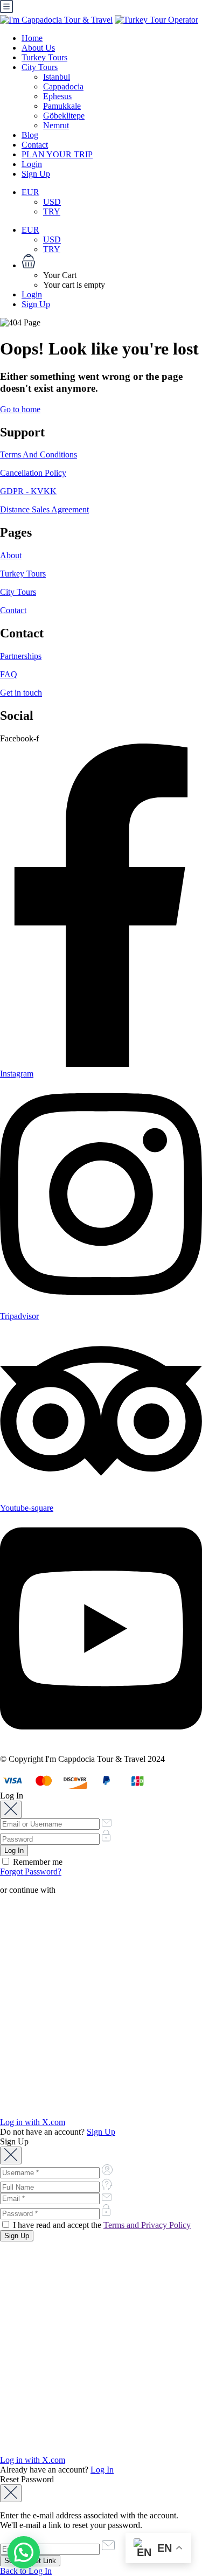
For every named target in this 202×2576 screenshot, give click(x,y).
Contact (35, 145)
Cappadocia (63, 86)
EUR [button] (30, 192)
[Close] (11, 1810)
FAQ (9, 674)
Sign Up (36, 174)
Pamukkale (62, 106)
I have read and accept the (101, 2225)
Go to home (20, 409)
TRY (52, 211)
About (11, 555)
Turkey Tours (44, 57)
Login (32, 164)
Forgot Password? (31, 1872)
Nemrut (56, 125)
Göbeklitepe (64, 116)
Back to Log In (26, 2571)
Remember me (37, 1862)
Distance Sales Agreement (44, 509)
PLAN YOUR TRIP (57, 154)
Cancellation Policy (33, 473)
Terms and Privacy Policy (147, 2225)
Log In (102, 2470)
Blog (30, 135)
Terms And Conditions (39, 454)
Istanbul (57, 77)
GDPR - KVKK (28, 491)
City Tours (40, 67)
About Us (38, 48)
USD (52, 202)
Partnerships (21, 656)
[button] (112, 262)
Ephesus (57, 96)
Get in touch (21, 693)
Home (32, 38)
